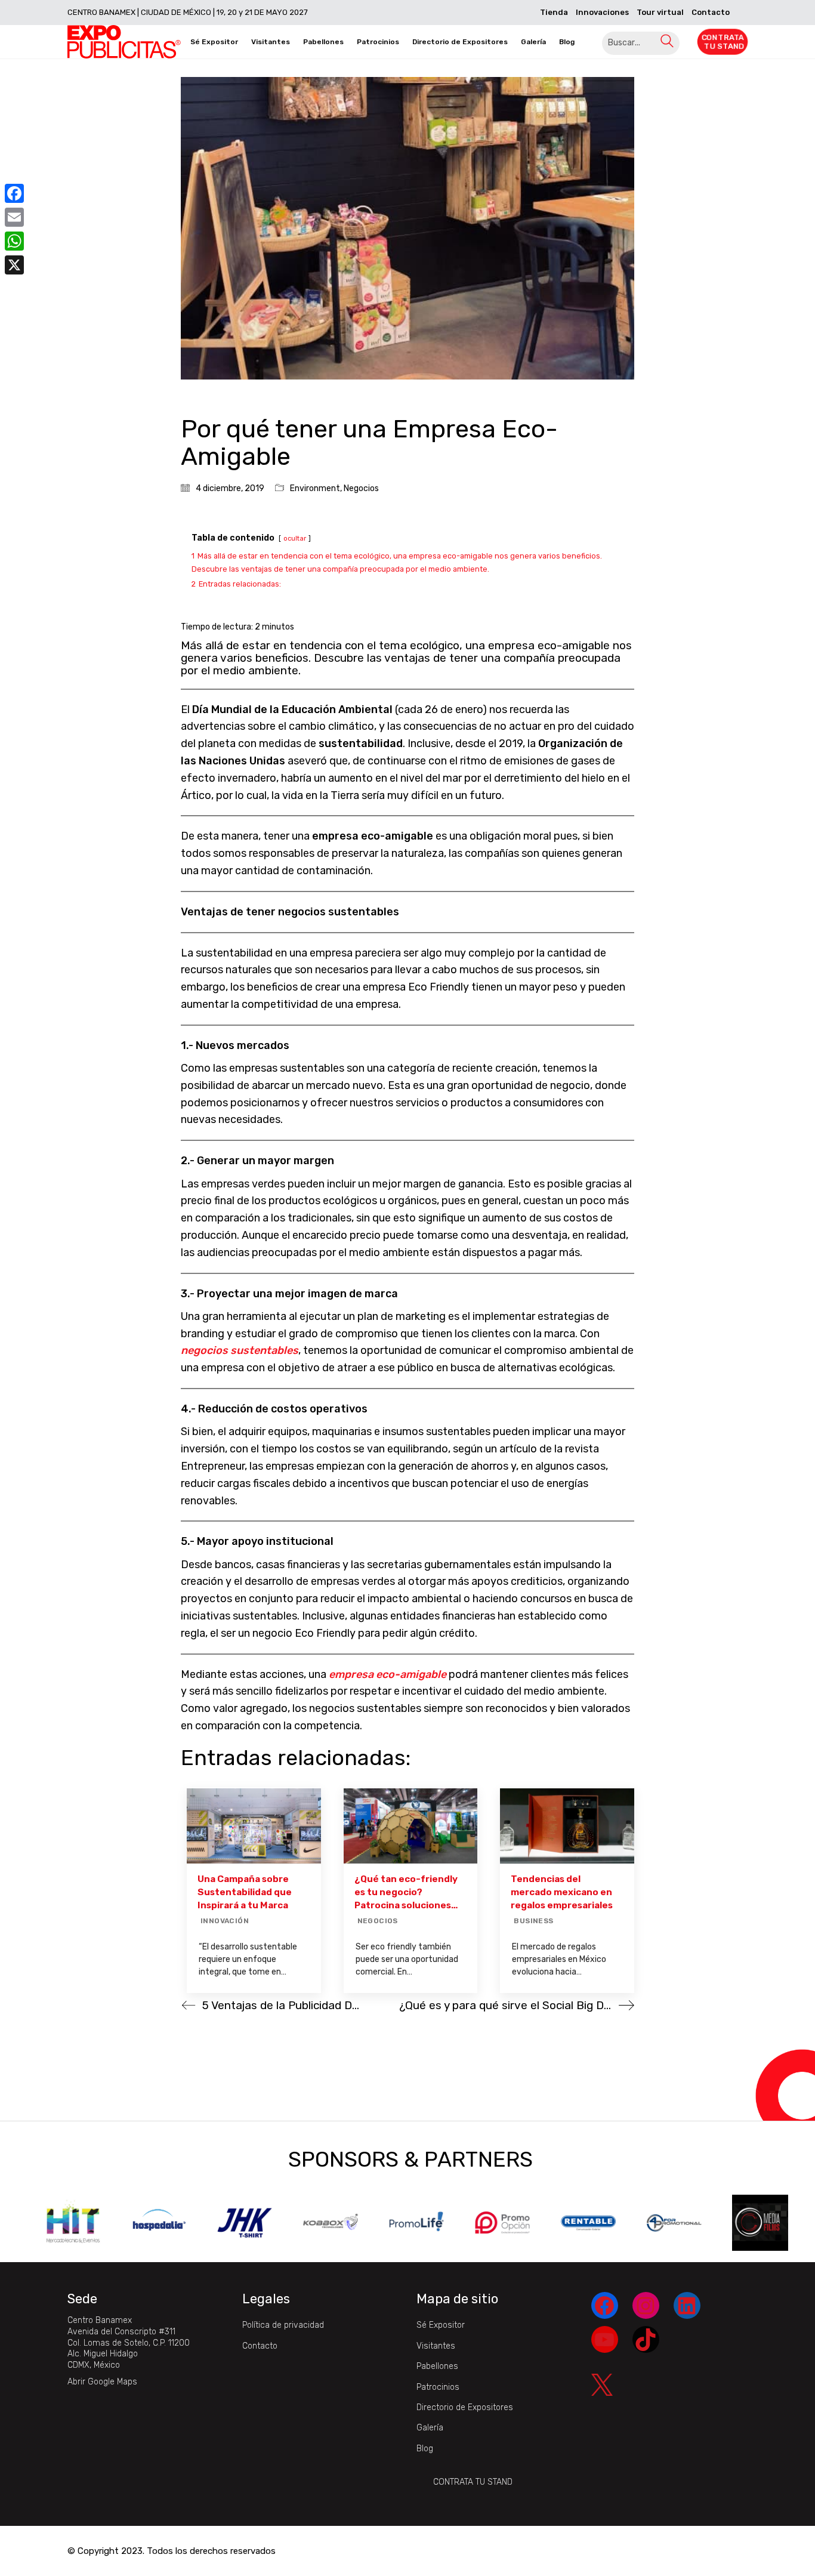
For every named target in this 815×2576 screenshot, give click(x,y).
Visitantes (436, 2346)
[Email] (14, 217)
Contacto (260, 2346)
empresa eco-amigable (389, 1674)
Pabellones (437, 2366)
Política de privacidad (283, 2325)
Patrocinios (438, 2387)
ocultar (295, 539)
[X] (14, 265)
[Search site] (667, 43)
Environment (315, 488)
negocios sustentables (240, 1350)
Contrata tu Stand (473, 2482)
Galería (430, 2428)
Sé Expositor (441, 2325)
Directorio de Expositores (465, 2407)
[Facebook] (14, 193)
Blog (425, 2449)
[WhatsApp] (14, 241)
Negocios (361, 488)
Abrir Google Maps (102, 2382)
